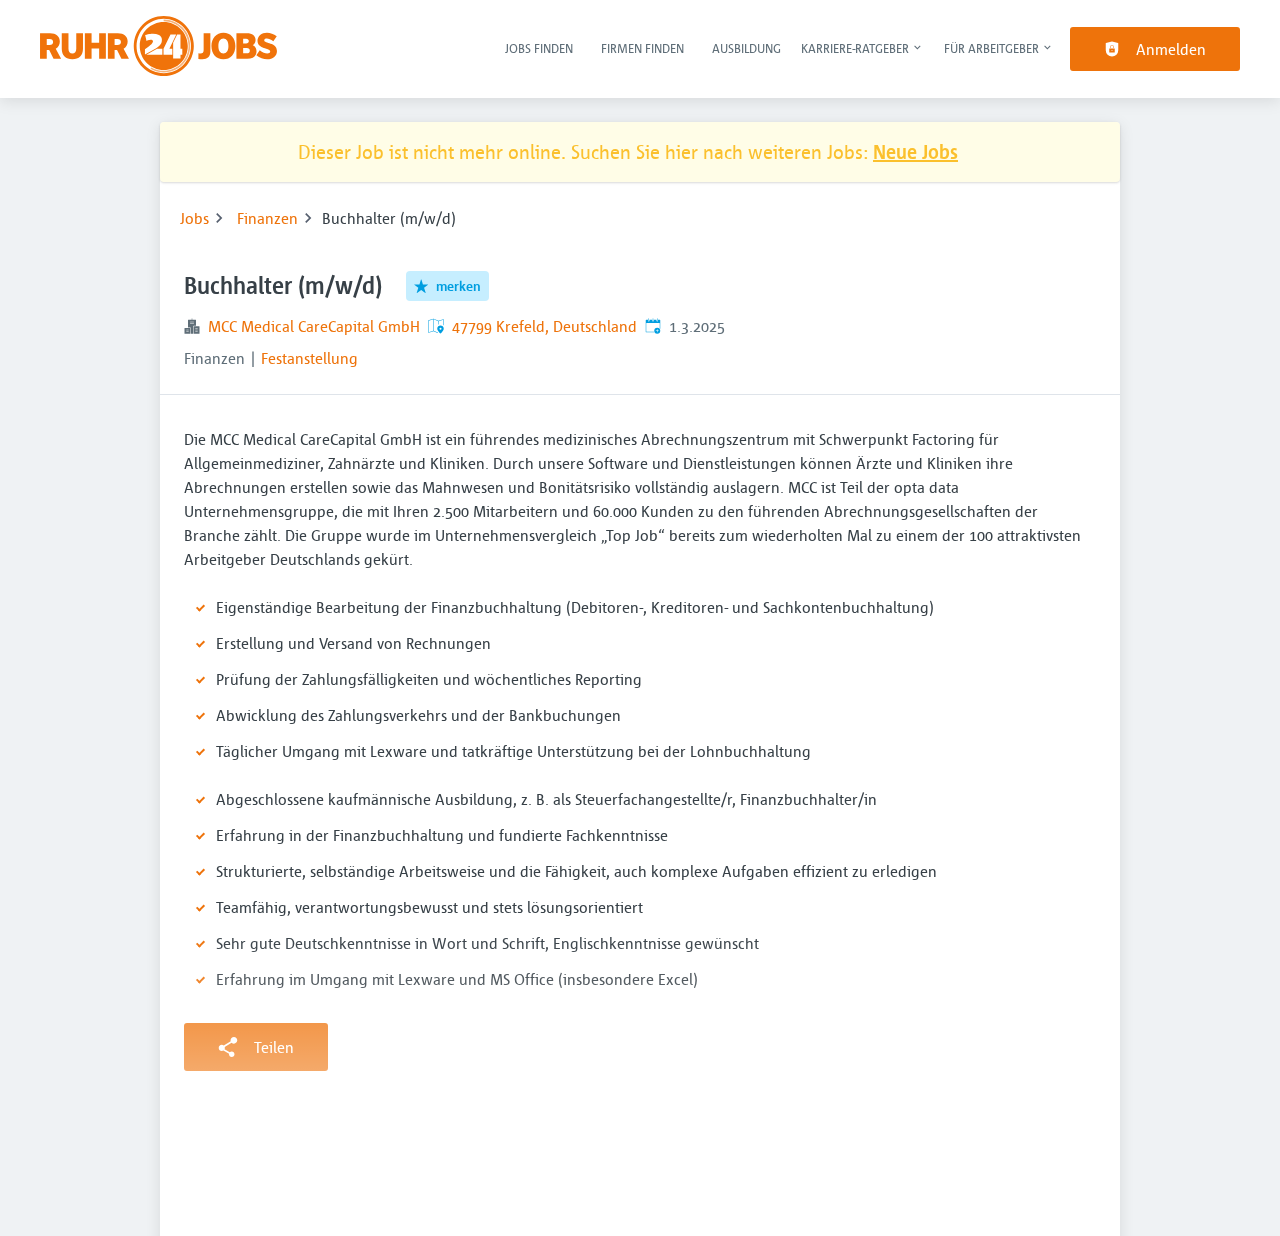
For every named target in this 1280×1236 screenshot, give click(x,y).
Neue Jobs (915, 151)
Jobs (194, 218)
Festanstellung (309, 358)
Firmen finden (642, 48)
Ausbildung (746, 48)
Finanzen (267, 218)
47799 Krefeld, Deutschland (544, 326)
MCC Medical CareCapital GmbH (314, 326)
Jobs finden (539, 48)
